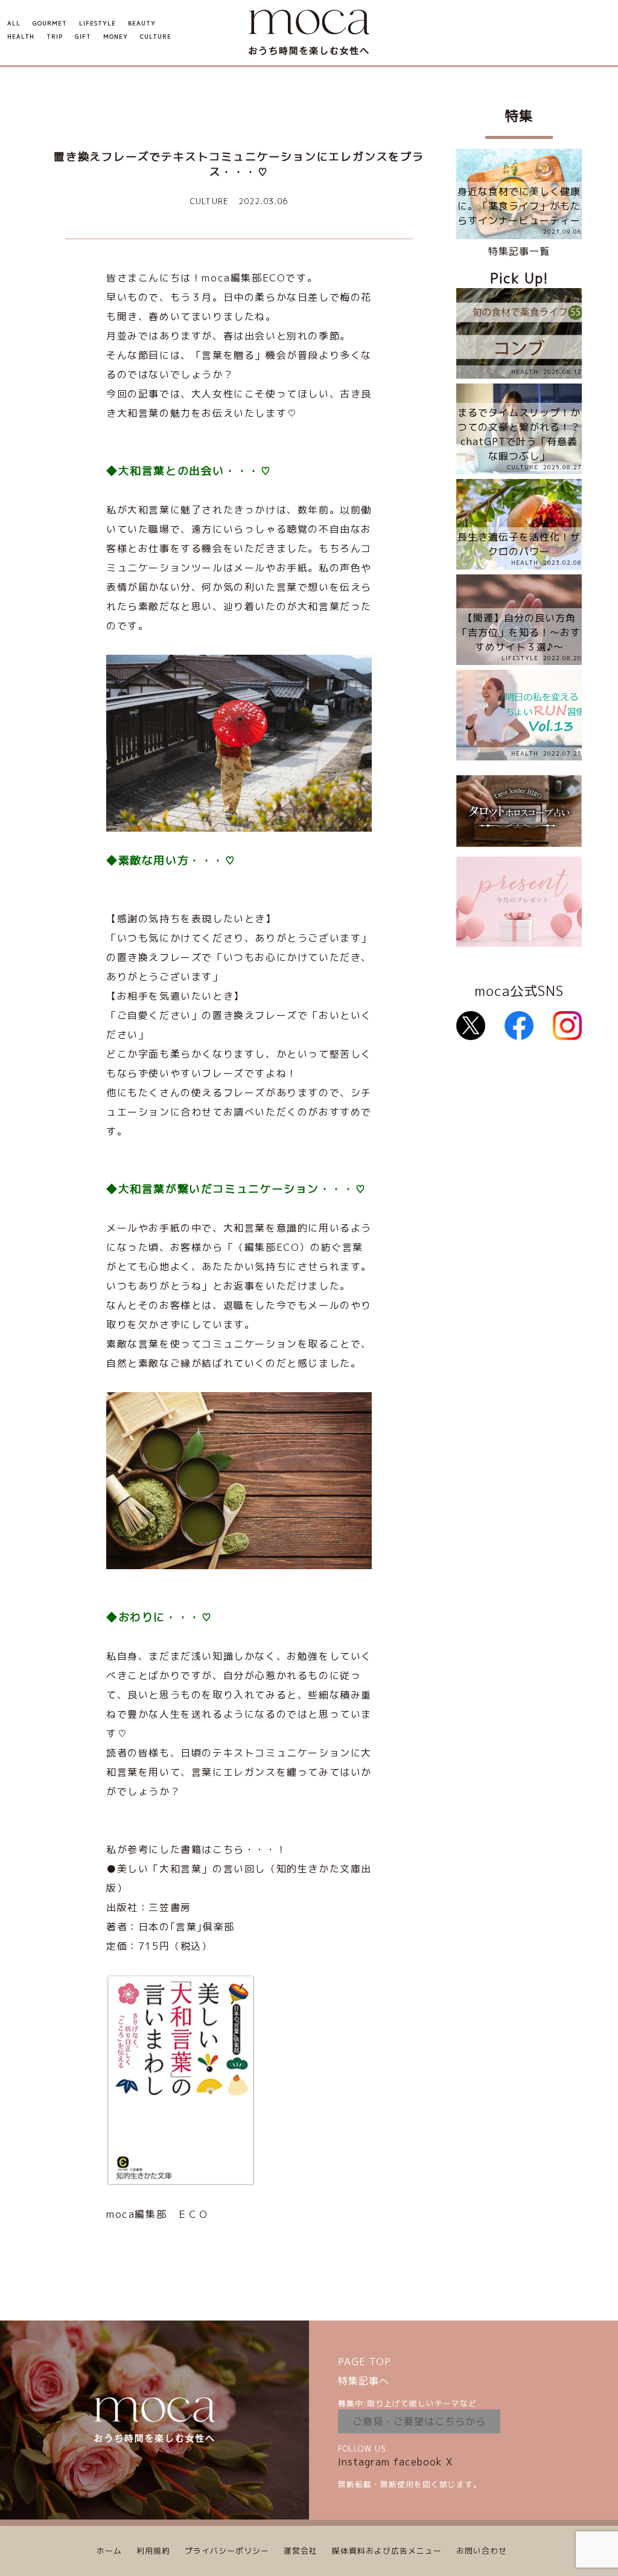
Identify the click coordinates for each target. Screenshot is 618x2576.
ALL (14, 23)
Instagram (364, 2462)
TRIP (55, 37)
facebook (418, 2462)
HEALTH (21, 37)
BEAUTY (142, 23)
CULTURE (156, 37)
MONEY (116, 37)
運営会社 (301, 2551)
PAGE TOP (365, 2362)
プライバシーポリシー (227, 2551)
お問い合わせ (482, 2551)
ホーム (109, 2551)
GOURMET (50, 23)
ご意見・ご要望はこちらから (419, 2421)
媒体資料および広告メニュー (387, 2551)
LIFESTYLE (97, 23)
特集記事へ (364, 2381)
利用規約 (153, 2551)
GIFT (83, 37)
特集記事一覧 (519, 251)
